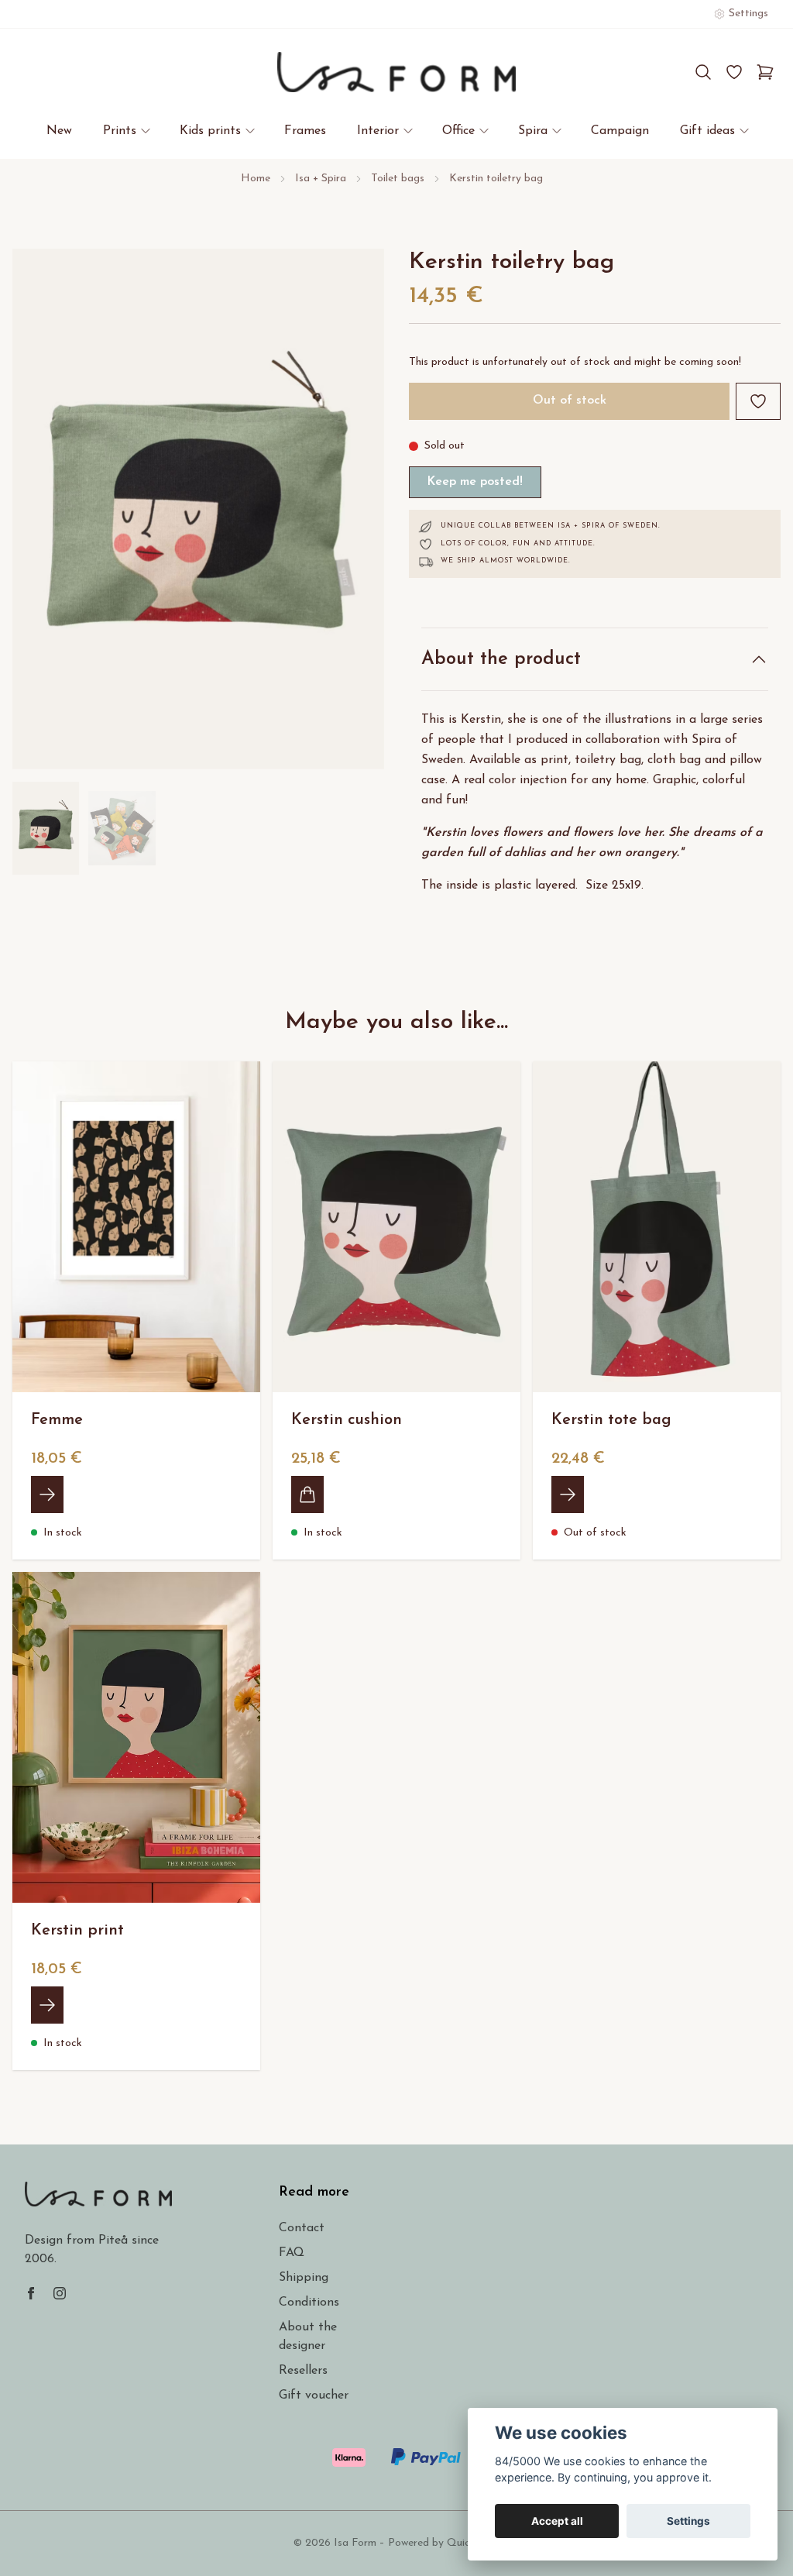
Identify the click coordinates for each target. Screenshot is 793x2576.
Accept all (557, 2521)
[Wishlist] (734, 72)
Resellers (303, 2371)
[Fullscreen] (198, 509)
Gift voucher (314, 2395)
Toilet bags (398, 179)
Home (256, 179)
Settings (688, 2521)
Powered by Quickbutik (444, 2543)
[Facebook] (31, 2293)
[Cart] (765, 72)
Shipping (304, 2278)
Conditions (309, 2303)
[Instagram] (60, 2293)
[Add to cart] (307, 1494)
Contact (302, 2228)
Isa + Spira (321, 179)
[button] (358, 515)
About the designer (308, 2337)
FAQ (292, 2253)
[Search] (703, 72)
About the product (501, 659)
